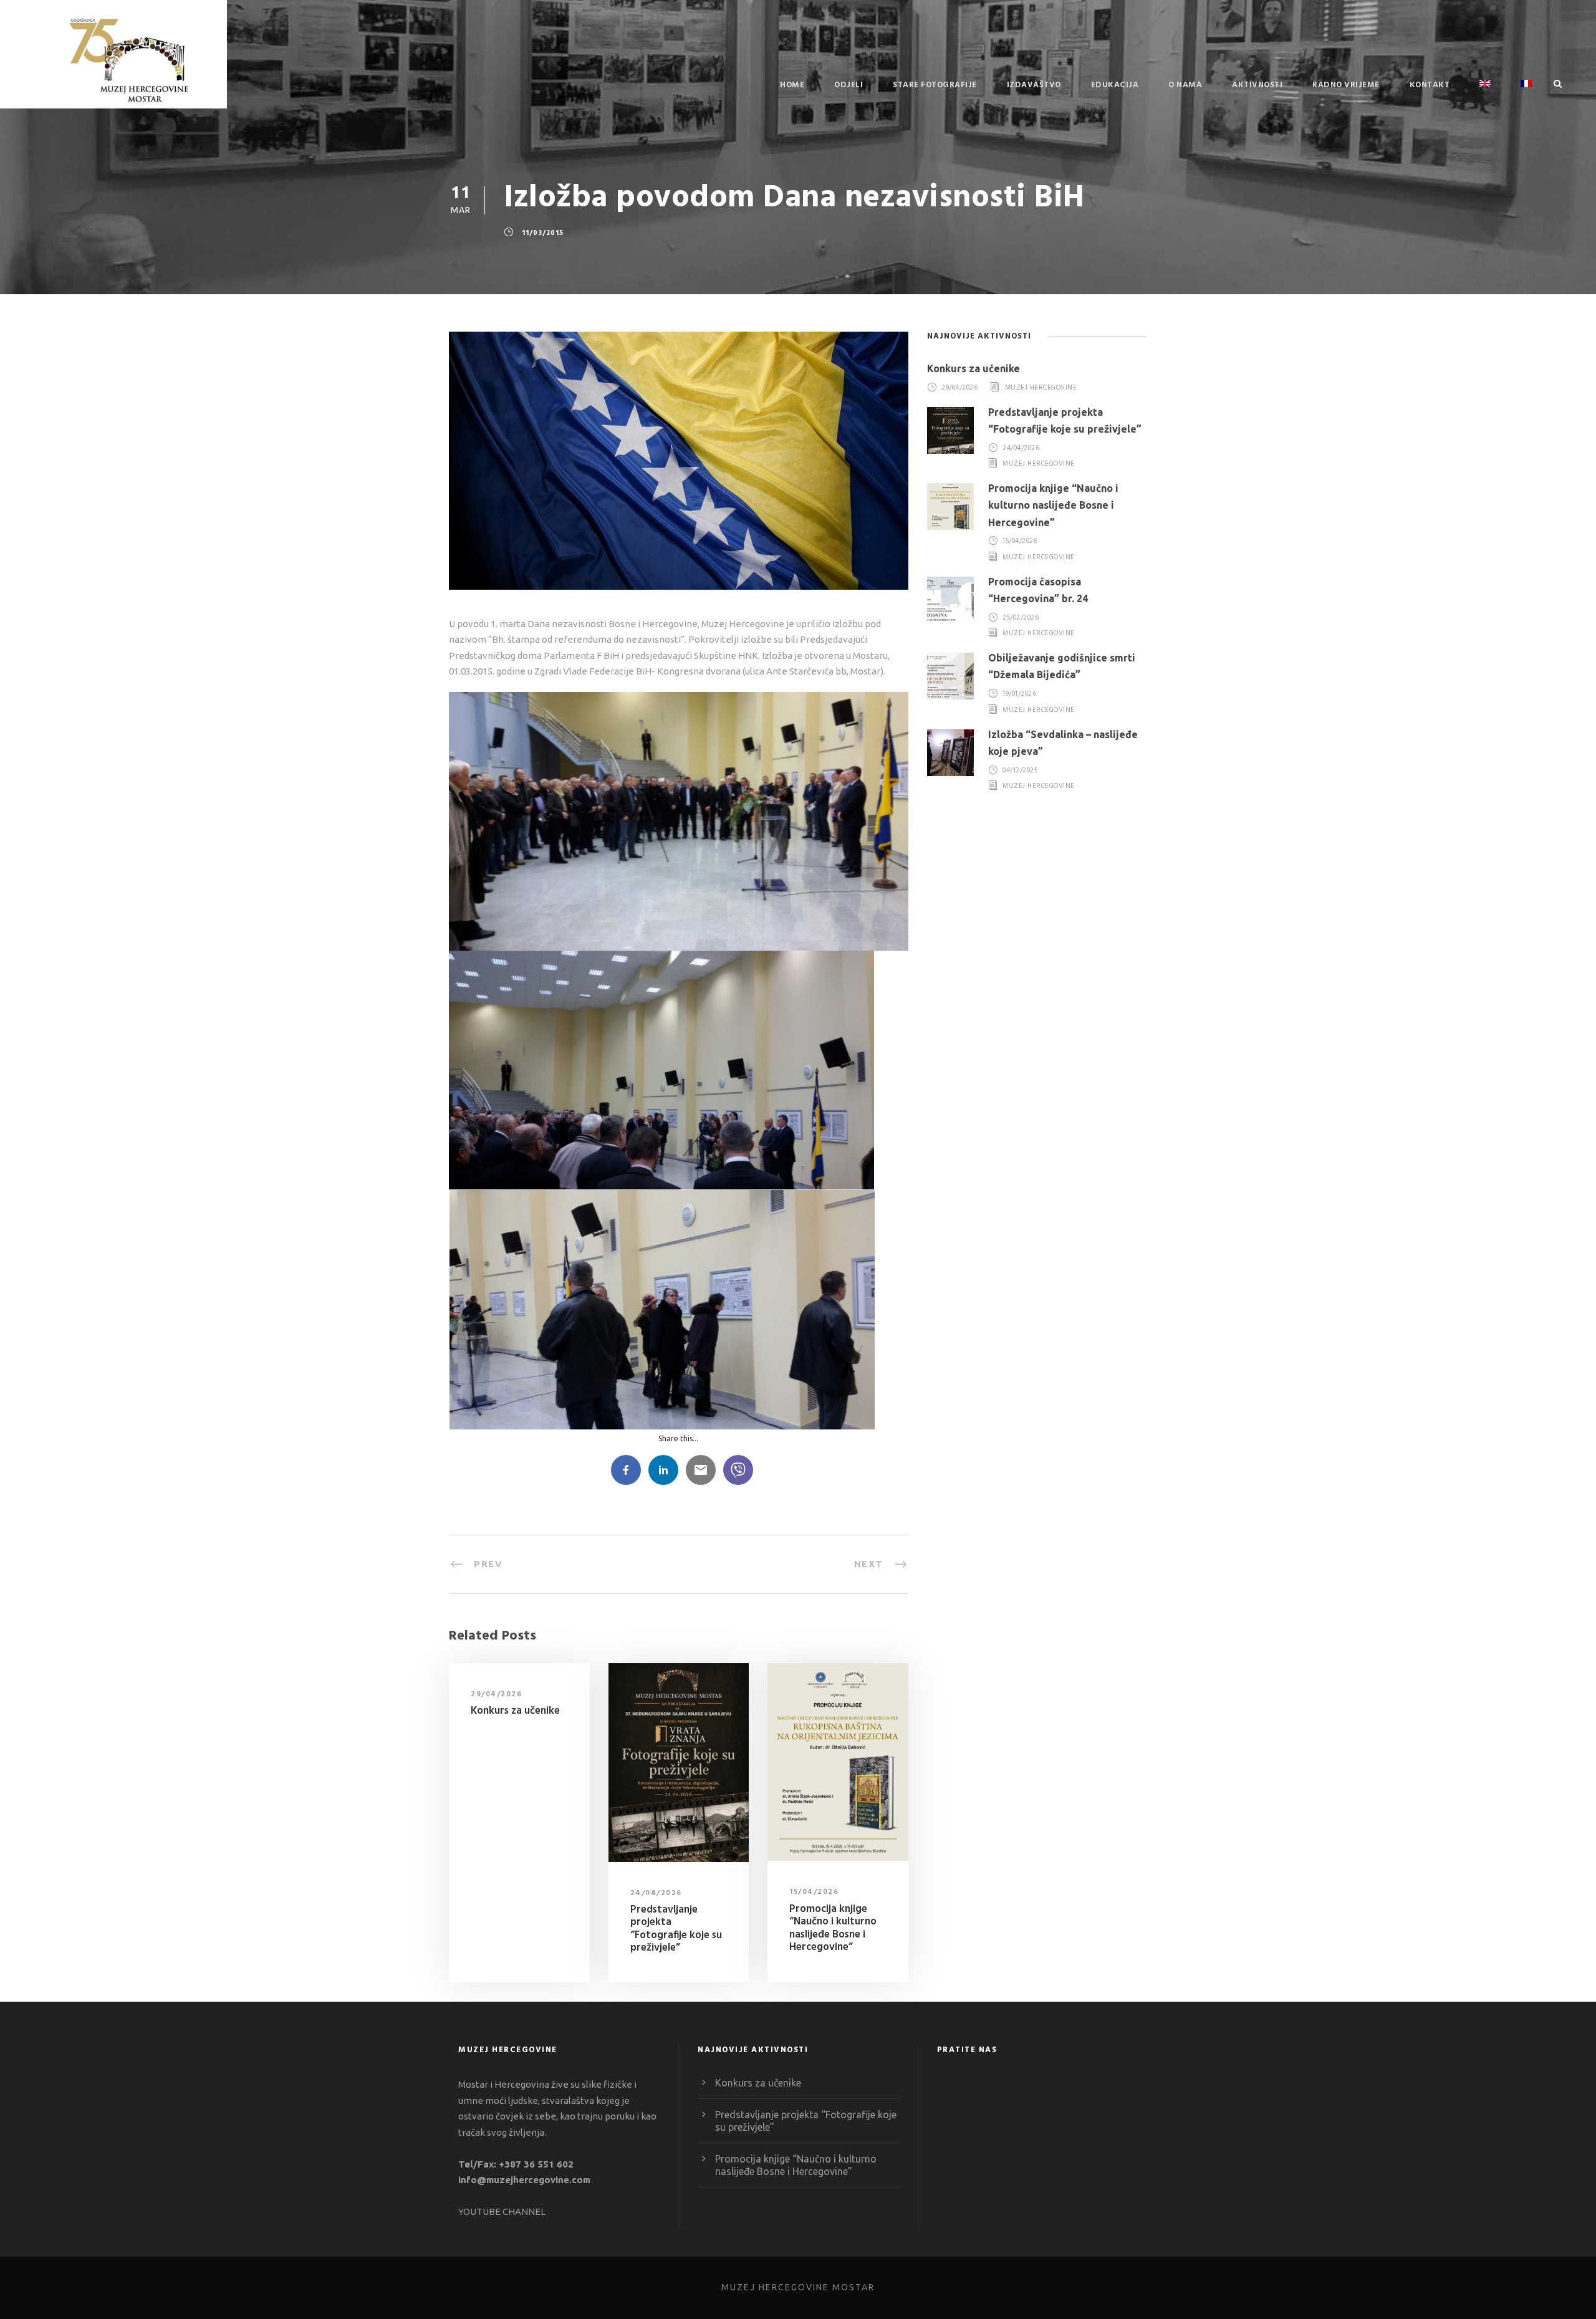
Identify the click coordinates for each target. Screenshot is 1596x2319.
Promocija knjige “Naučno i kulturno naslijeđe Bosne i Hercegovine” (833, 1928)
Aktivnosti (1257, 85)
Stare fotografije (935, 85)
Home (792, 85)
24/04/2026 (656, 1893)
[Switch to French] (1526, 94)
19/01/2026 (1019, 694)
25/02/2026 (1021, 618)
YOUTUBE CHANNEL (502, 2211)
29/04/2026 (496, 1694)
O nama (1185, 85)
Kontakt (1430, 85)
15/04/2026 (814, 1892)
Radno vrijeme (1346, 85)
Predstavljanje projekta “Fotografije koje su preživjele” (676, 1929)
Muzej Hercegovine (1041, 388)
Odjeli (848, 85)
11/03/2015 (543, 233)
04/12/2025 (1020, 771)
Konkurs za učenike (515, 1711)
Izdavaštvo (1034, 85)
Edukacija (1115, 85)
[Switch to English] (1485, 94)
